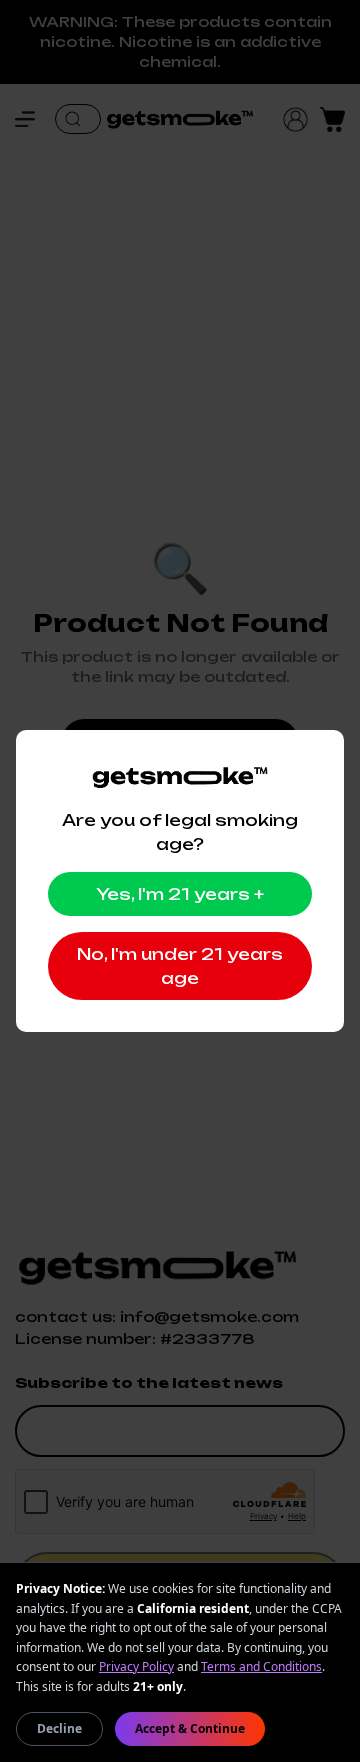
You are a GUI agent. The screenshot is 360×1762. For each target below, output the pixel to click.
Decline (59, 1728)
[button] (35, 119)
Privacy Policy (136, 1666)
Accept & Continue (190, 1728)
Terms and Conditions (261, 1666)
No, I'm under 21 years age (180, 966)
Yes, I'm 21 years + (180, 894)
